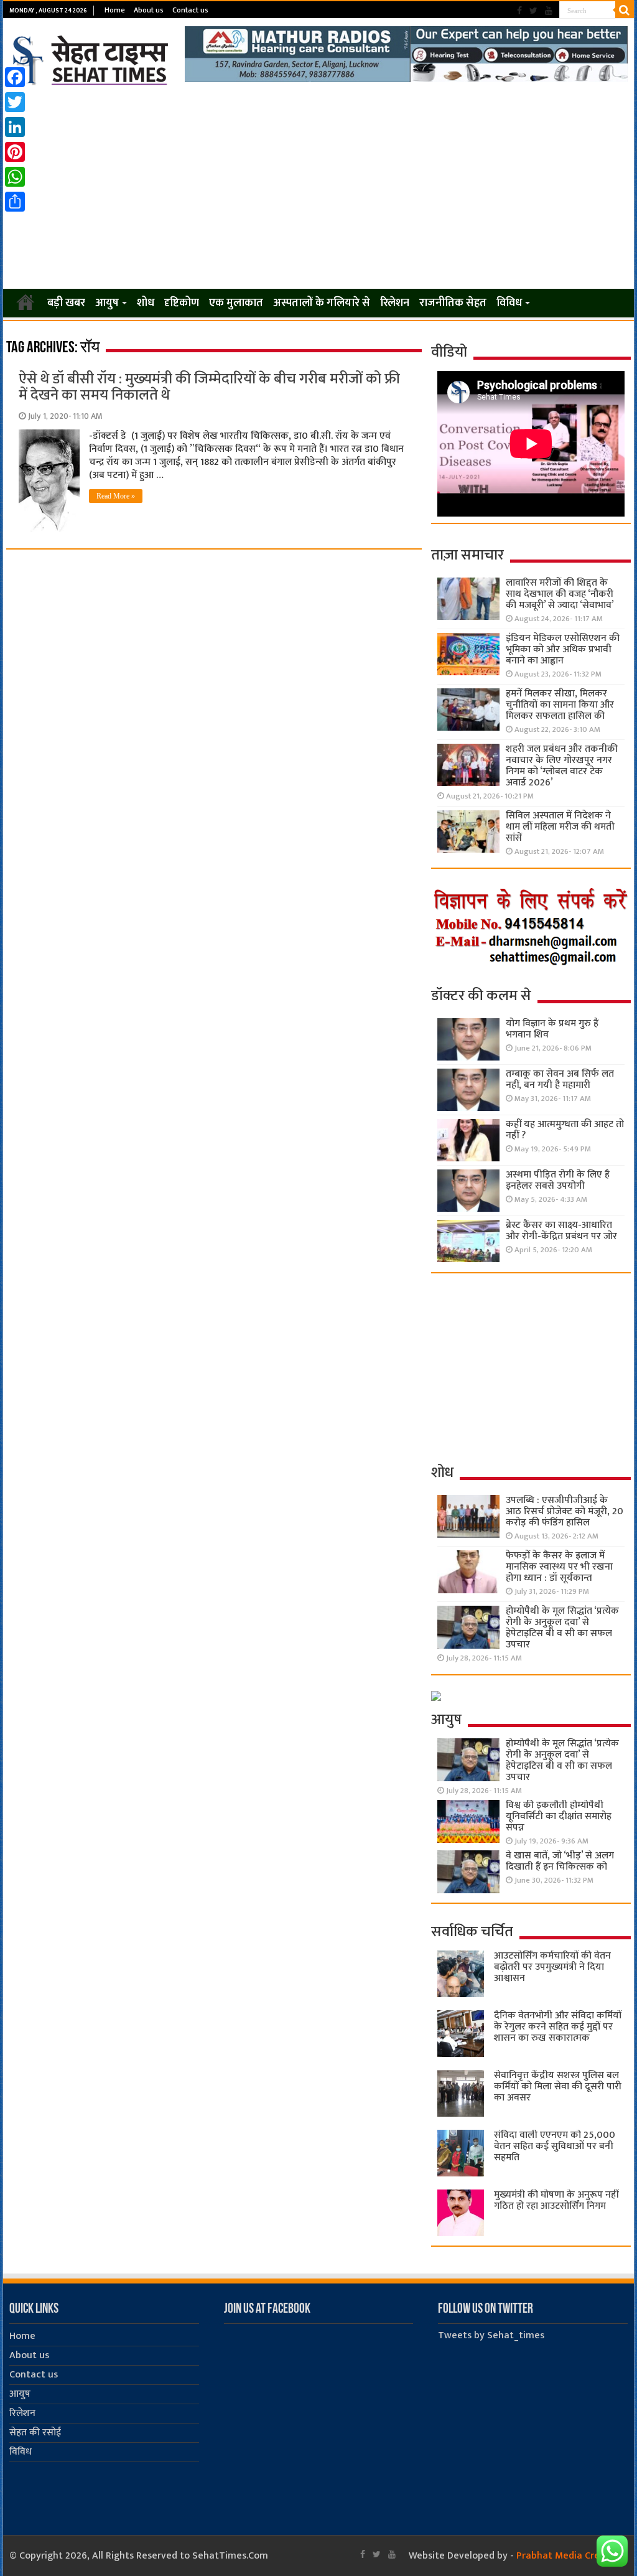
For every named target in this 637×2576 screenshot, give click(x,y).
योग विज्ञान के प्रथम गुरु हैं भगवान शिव (552, 1029)
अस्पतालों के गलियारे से (322, 303)
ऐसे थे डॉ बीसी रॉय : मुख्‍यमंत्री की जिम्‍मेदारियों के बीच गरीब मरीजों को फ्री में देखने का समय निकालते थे (209, 387)
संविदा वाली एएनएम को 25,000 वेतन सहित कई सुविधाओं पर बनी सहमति (555, 2146)
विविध (509, 303)
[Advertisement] (318, 188)
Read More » (116, 496)
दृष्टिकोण (182, 303)
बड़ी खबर (66, 303)
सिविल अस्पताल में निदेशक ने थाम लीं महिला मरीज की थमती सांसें (560, 827)
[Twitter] (533, 11)
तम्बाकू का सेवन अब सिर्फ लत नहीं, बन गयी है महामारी (560, 1080)
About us (149, 10)
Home (115, 10)
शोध (146, 303)
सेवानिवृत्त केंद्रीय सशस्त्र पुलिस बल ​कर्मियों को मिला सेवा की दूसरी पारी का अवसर (558, 2087)
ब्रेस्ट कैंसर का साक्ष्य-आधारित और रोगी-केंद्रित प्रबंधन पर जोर (561, 1231)
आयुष (107, 303)
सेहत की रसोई (35, 2433)
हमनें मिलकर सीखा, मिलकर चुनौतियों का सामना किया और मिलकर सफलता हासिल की (560, 705)
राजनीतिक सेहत (453, 303)
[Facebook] (519, 11)
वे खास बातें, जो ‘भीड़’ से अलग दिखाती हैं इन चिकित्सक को (560, 1861)
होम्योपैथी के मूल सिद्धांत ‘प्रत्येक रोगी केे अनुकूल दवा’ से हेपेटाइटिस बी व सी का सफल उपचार (562, 1628)
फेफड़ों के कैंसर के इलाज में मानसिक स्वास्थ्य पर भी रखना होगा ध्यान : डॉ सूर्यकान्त (559, 1567)
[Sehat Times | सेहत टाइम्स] (92, 58)
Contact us (190, 10)
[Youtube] (549, 11)
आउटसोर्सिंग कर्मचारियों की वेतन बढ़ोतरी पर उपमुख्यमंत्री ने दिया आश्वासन (552, 1967)
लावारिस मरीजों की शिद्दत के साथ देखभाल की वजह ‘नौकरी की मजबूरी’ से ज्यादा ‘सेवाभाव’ (560, 594)
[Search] (625, 10)
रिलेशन (395, 303)
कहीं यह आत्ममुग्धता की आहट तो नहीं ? (565, 1130)
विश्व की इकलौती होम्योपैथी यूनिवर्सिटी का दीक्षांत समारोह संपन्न (559, 1816)
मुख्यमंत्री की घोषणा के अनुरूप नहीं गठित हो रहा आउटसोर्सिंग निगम (556, 2200)
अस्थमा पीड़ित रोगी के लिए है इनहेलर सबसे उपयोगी (558, 1180)
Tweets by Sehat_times (491, 2335)
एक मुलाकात (236, 303)
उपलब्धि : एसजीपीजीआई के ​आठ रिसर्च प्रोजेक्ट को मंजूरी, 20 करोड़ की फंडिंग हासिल (565, 1511)
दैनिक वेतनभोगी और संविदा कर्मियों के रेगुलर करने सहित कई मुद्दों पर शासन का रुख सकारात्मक (558, 2027)
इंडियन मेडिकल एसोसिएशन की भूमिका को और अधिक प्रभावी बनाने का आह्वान (563, 649)
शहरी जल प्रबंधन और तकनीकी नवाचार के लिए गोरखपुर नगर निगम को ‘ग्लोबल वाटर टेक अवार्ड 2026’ (562, 766)
